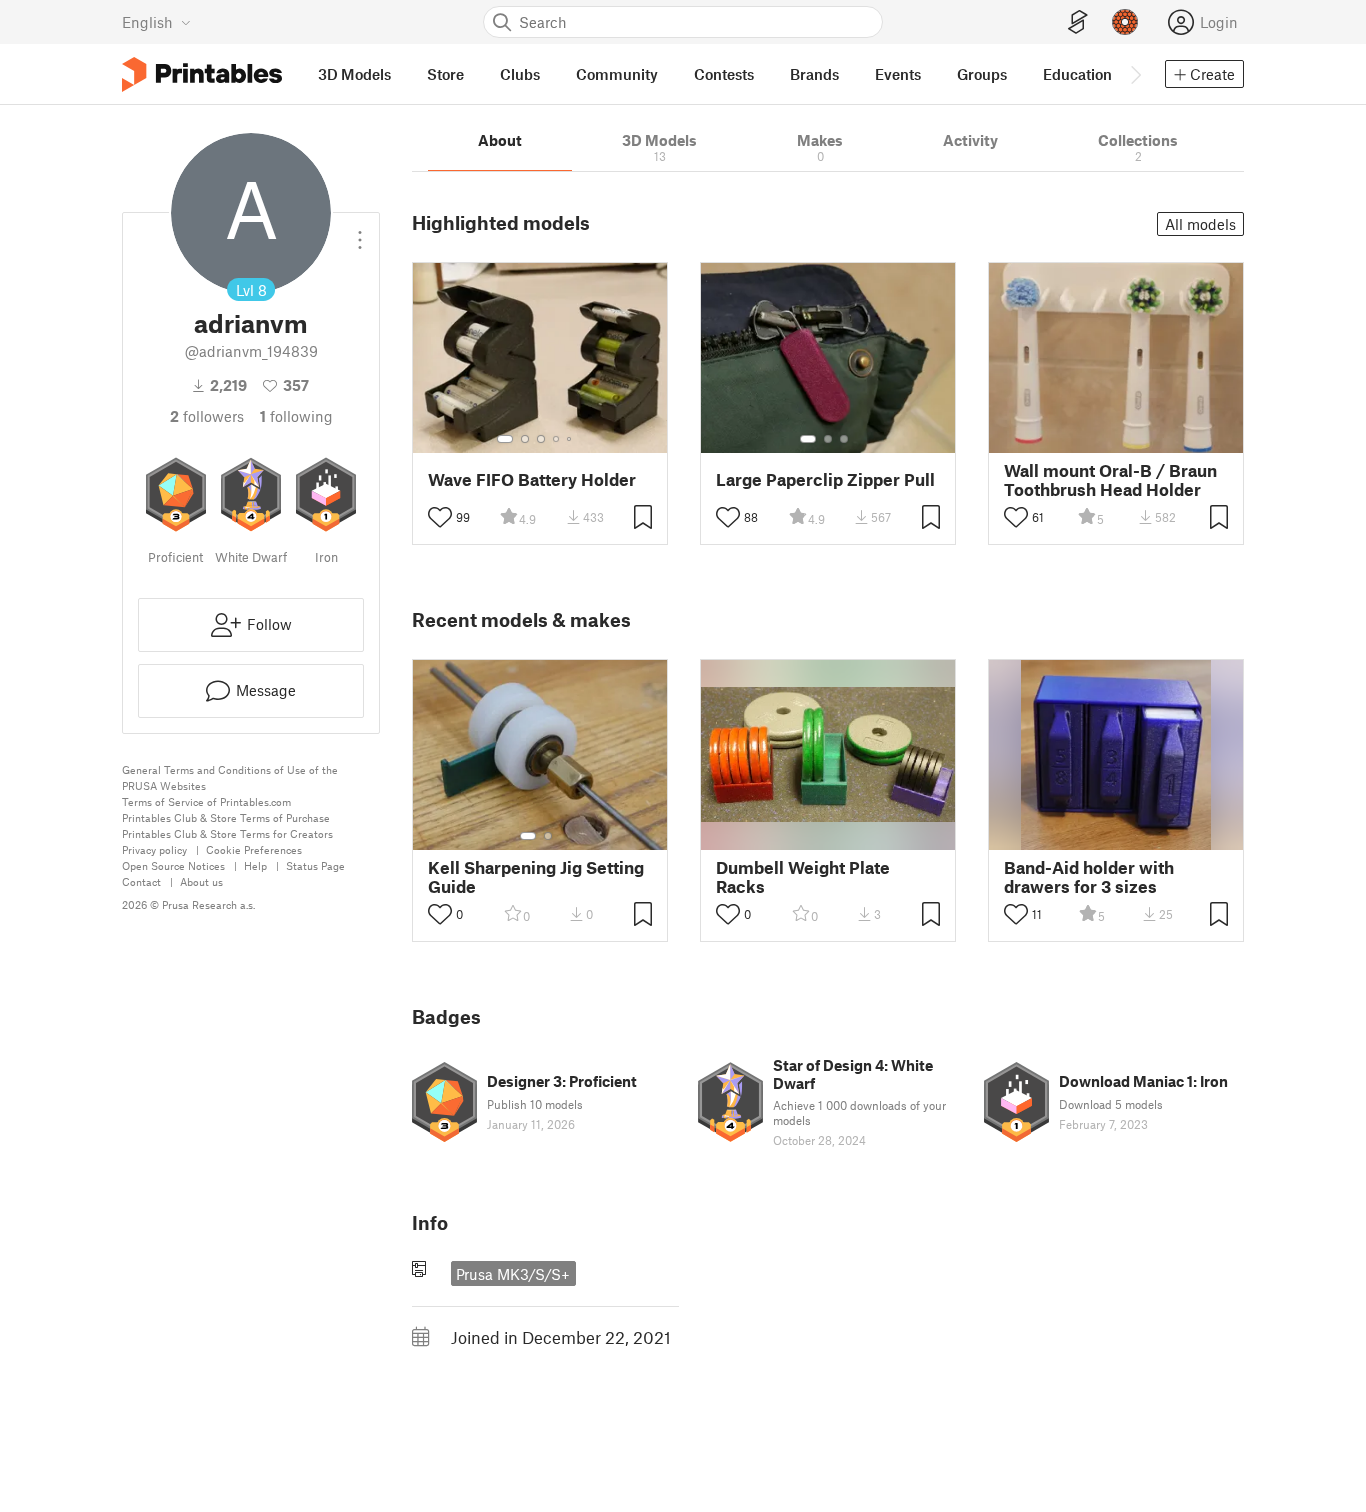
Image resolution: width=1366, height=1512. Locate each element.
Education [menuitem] (1077, 74)
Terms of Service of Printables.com (206, 801)
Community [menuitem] (617, 74)
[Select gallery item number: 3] (541, 439)
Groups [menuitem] (982, 74)
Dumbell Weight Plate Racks (803, 877)
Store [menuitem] (445, 74)
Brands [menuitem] (814, 74)
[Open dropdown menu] (360, 232)
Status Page (315, 865)
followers (207, 416)
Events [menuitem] (898, 74)
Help (255, 865)
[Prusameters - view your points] (1125, 22)
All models (1200, 224)
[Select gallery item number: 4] (557, 439)
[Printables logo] (202, 74)
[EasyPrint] (1078, 22)
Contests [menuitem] (724, 74)
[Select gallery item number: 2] (525, 439)
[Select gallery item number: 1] (505, 439)
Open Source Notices (173, 865)
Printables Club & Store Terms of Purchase (226, 817)
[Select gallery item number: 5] (571, 439)
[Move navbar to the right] (1135, 74)
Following (296, 416)
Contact (141, 881)
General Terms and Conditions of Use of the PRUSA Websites (230, 777)
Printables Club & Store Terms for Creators (227, 833)
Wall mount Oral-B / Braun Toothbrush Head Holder (1110, 480)
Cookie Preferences (254, 849)
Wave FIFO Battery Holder (532, 479)
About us (201, 881)
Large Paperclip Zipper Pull (825, 479)
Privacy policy (154, 849)
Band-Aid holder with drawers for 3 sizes (1089, 877)
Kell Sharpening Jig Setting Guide (536, 877)
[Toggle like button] (440, 517)
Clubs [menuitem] (520, 74)
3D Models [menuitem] (354, 74)
